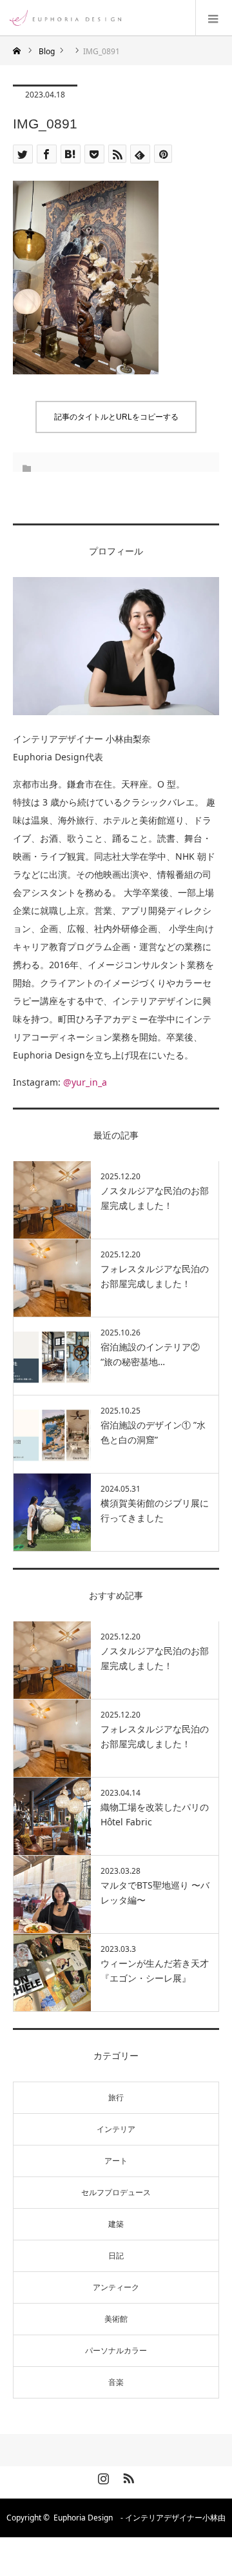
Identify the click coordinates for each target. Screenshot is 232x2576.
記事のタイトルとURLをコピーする (116, 417)
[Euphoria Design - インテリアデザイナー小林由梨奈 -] (121, 18)
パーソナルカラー (116, 2350)
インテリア (116, 2129)
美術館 (116, 2319)
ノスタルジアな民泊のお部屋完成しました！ (155, 1198)
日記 (116, 2256)
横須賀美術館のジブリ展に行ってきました (155, 1510)
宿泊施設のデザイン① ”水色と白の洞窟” (153, 1432)
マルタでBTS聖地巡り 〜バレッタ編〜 (155, 1892)
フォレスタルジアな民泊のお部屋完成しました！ (155, 1276)
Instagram (102, 2476)
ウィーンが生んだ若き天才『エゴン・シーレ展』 (155, 1970)
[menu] (214, 18)
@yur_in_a (85, 1082)
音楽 (116, 2382)
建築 (116, 2224)
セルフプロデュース (116, 2192)
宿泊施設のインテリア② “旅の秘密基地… (150, 1354)
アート (116, 2161)
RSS (127, 2476)
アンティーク (116, 2287)
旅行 (116, 2097)
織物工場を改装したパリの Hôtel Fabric (155, 1814)
